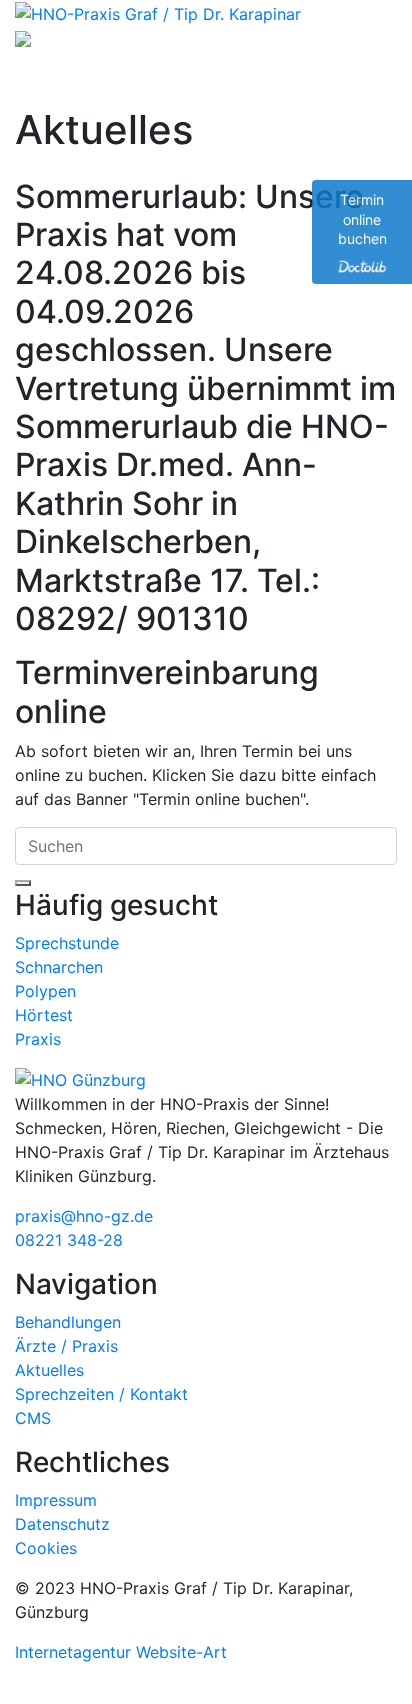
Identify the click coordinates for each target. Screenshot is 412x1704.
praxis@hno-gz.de (84, 1216)
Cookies (46, 1548)
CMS (33, 1418)
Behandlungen (68, 1322)
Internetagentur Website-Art (121, 1652)
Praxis (38, 1039)
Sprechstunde (67, 943)
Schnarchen (59, 967)
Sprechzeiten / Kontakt (101, 1394)
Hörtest (44, 1015)
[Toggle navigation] (44, 78)
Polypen (45, 991)
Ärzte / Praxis (66, 1346)
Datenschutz (62, 1524)
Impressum (56, 1500)
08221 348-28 (69, 1240)
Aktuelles (49, 1370)
